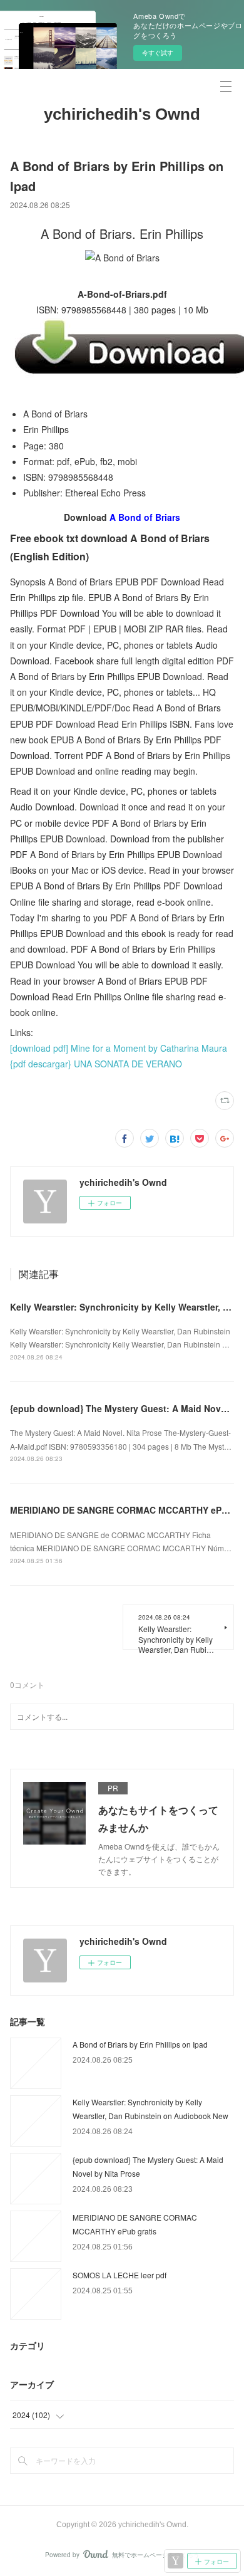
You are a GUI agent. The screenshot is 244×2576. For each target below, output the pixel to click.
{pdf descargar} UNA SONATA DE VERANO (96, 1064)
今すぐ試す (158, 53)
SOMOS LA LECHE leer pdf (119, 2275)
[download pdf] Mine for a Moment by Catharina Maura (119, 1048)
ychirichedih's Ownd (122, 114)
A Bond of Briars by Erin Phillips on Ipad (140, 2044)
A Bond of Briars (145, 517)
